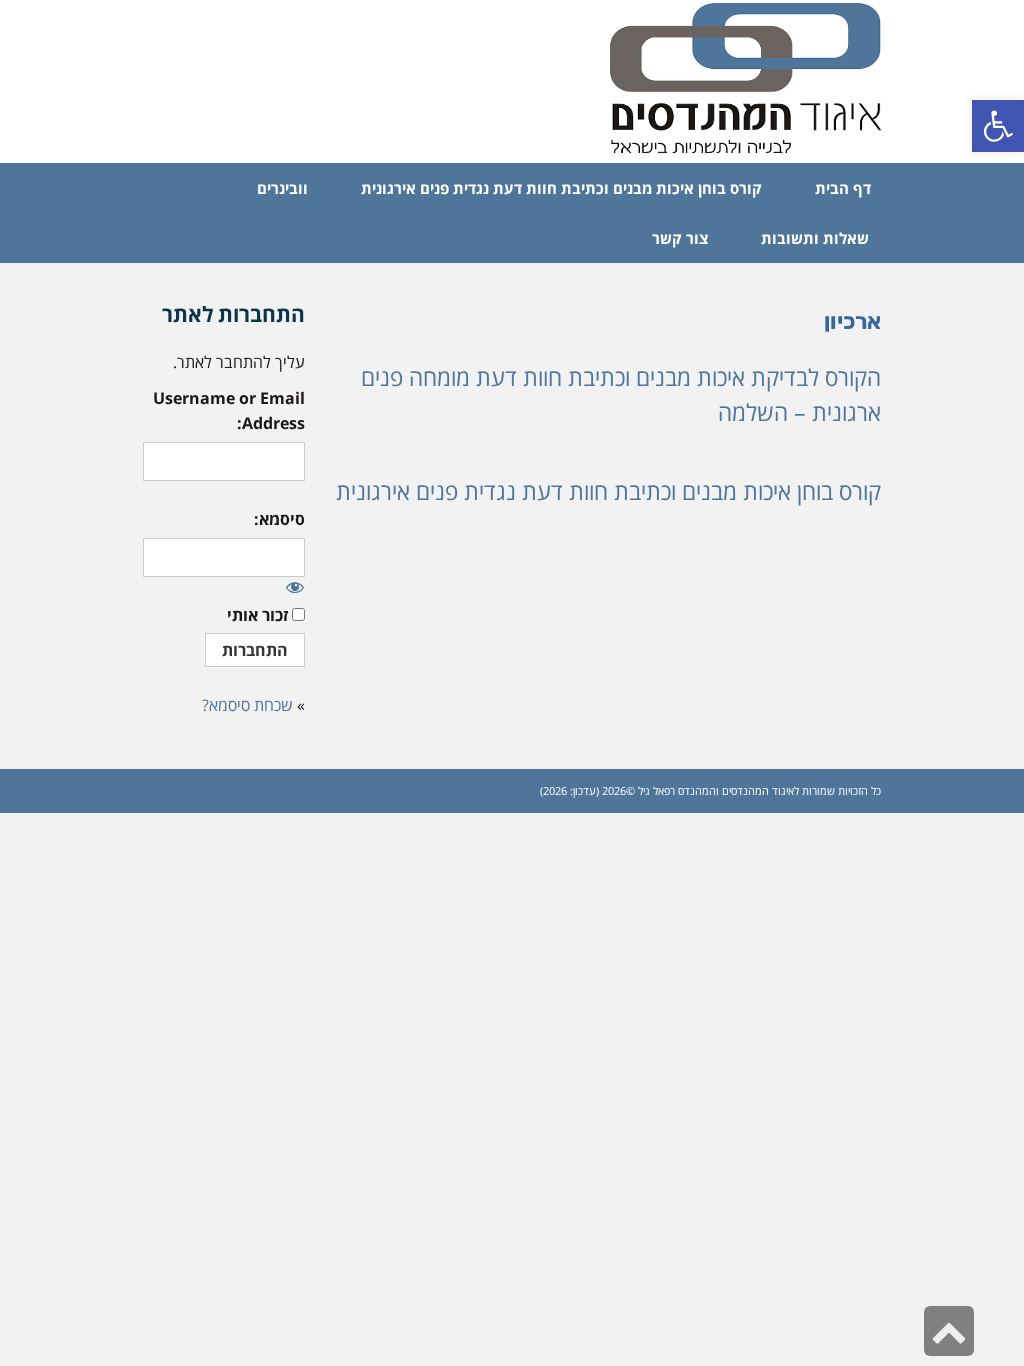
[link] (998, 126)
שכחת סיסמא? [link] (247, 705)
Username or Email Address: (229, 411)
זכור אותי (257, 615)
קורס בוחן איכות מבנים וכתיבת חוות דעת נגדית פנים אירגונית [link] (608, 491)
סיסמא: (279, 519)
